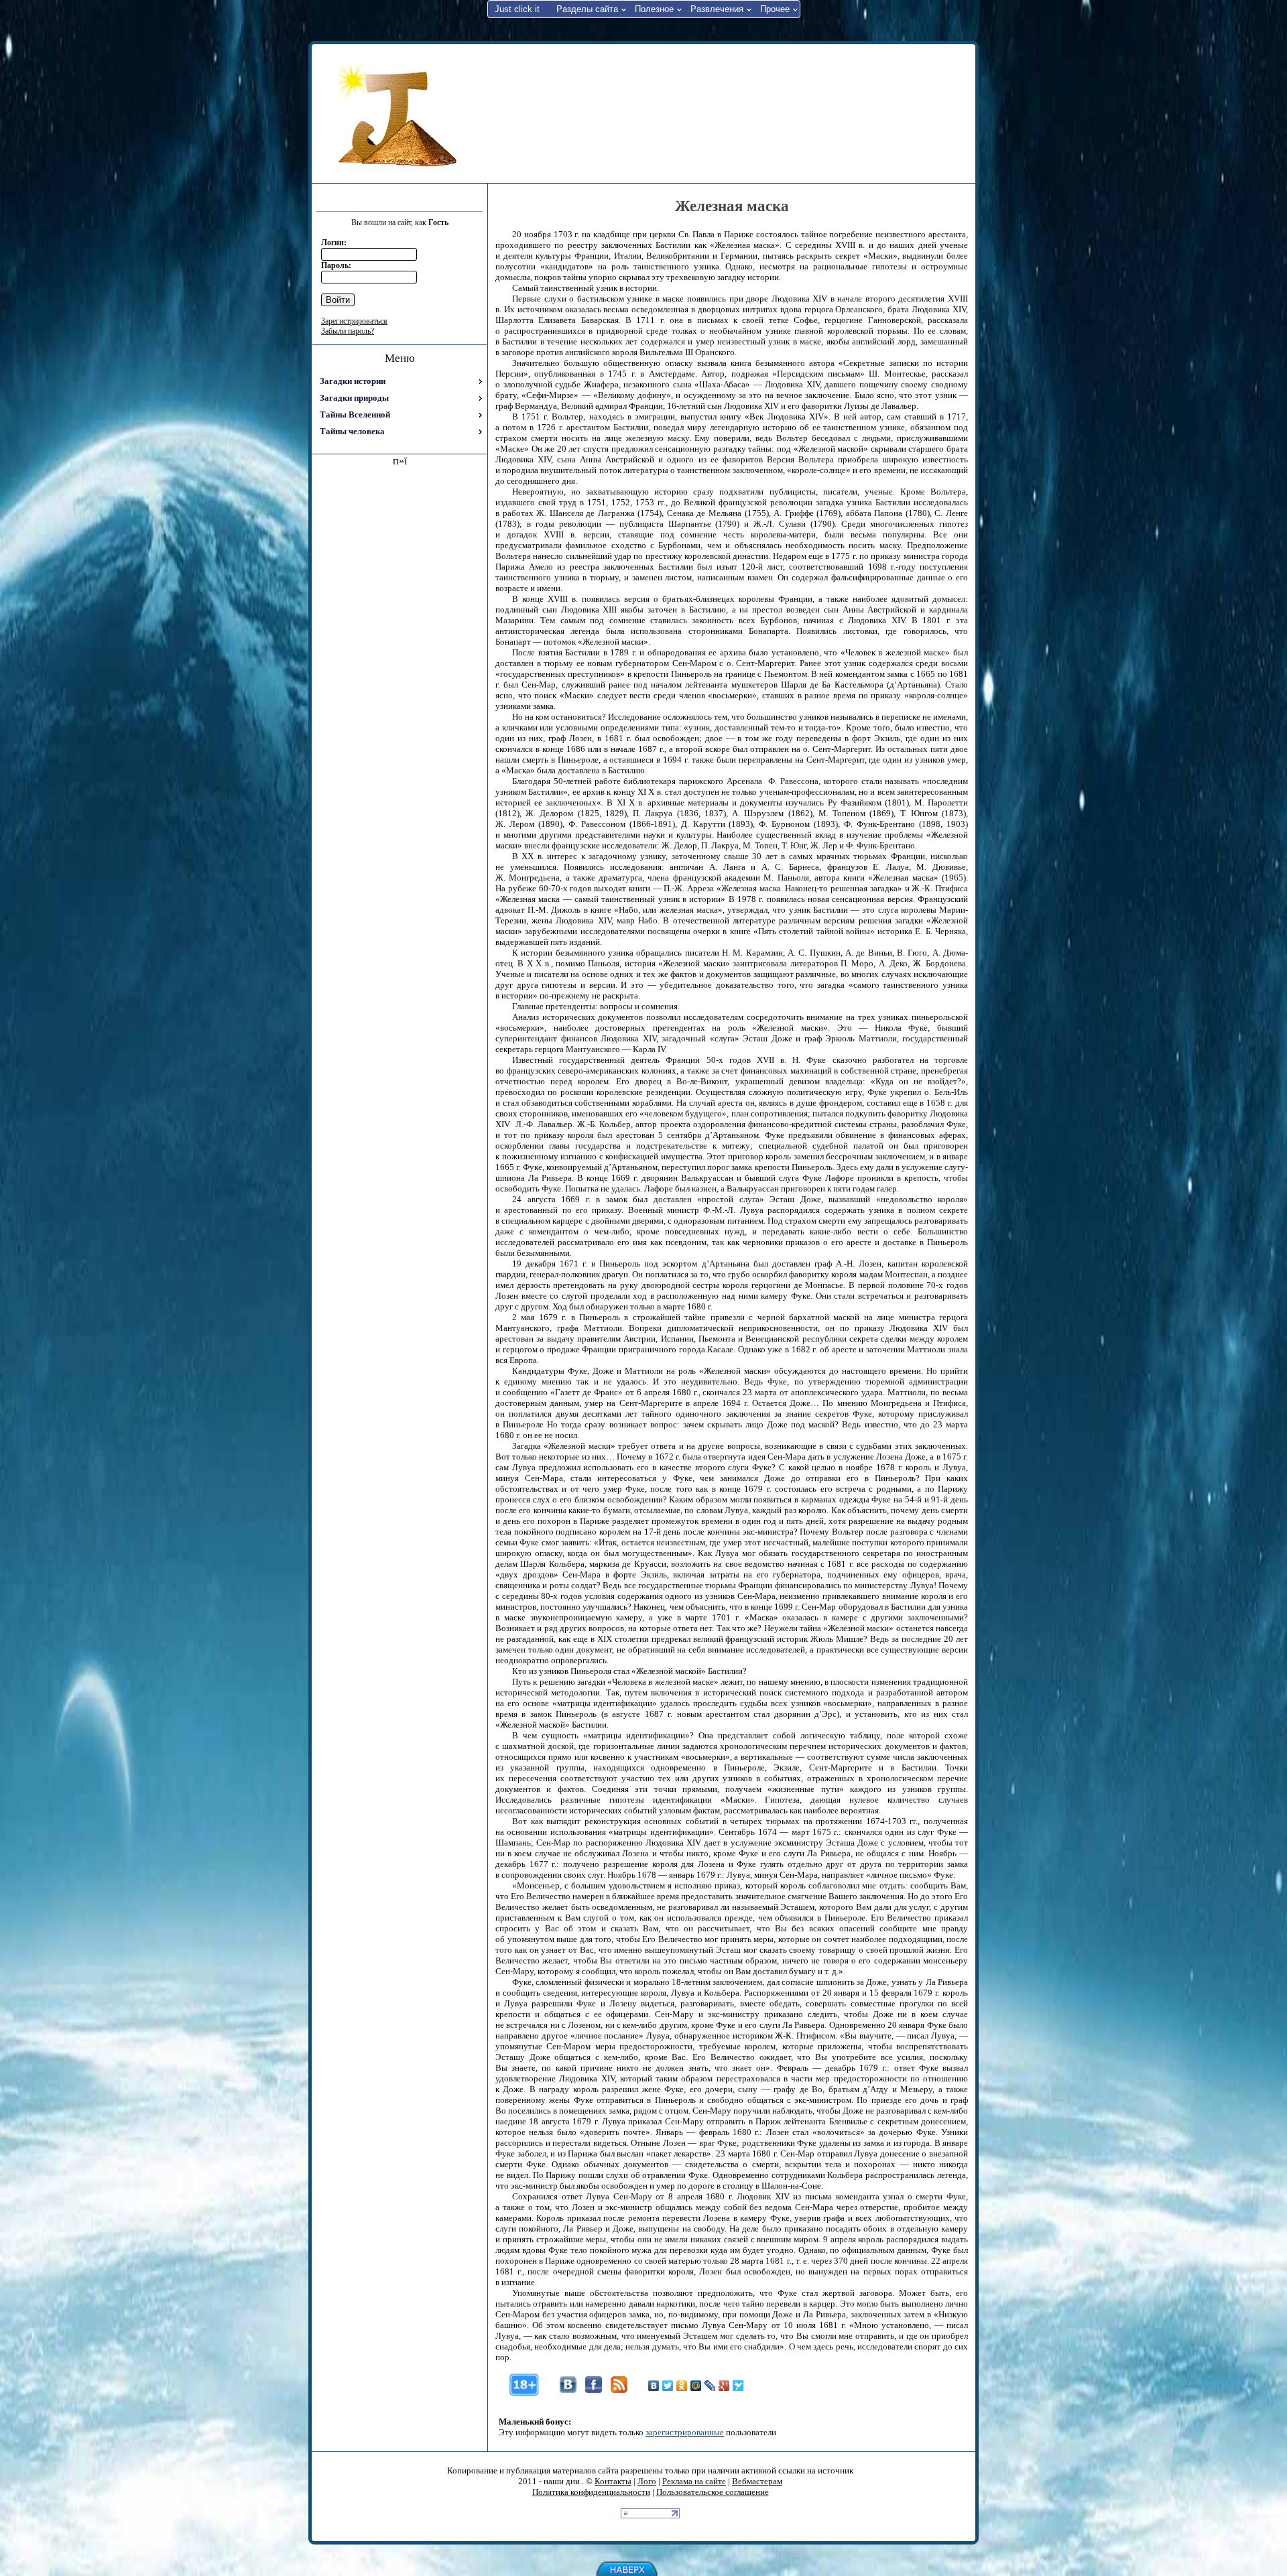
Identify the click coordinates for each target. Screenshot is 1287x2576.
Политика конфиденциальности (591, 2492)
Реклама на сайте (694, 2481)
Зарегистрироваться (354, 321)
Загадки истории (353, 381)
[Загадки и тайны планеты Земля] (399, 114)
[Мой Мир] (696, 2386)
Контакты (613, 2481)
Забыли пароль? (348, 331)
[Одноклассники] (682, 2386)
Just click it (517, 9)
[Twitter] (668, 2386)
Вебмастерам (757, 2481)
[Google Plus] (724, 2386)
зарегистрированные (685, 2432)
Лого (647, 2481)
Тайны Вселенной (355, 414)
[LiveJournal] (710, 2386)
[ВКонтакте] (654, 2386)
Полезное (654, 9)
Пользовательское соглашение (713, 2492)
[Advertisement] (730, 113)
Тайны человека (352, 431)
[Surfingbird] (738, 2386)
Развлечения (717, 9)
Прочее (775, 9)
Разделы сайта (587, 9)
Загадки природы (354, 398)
